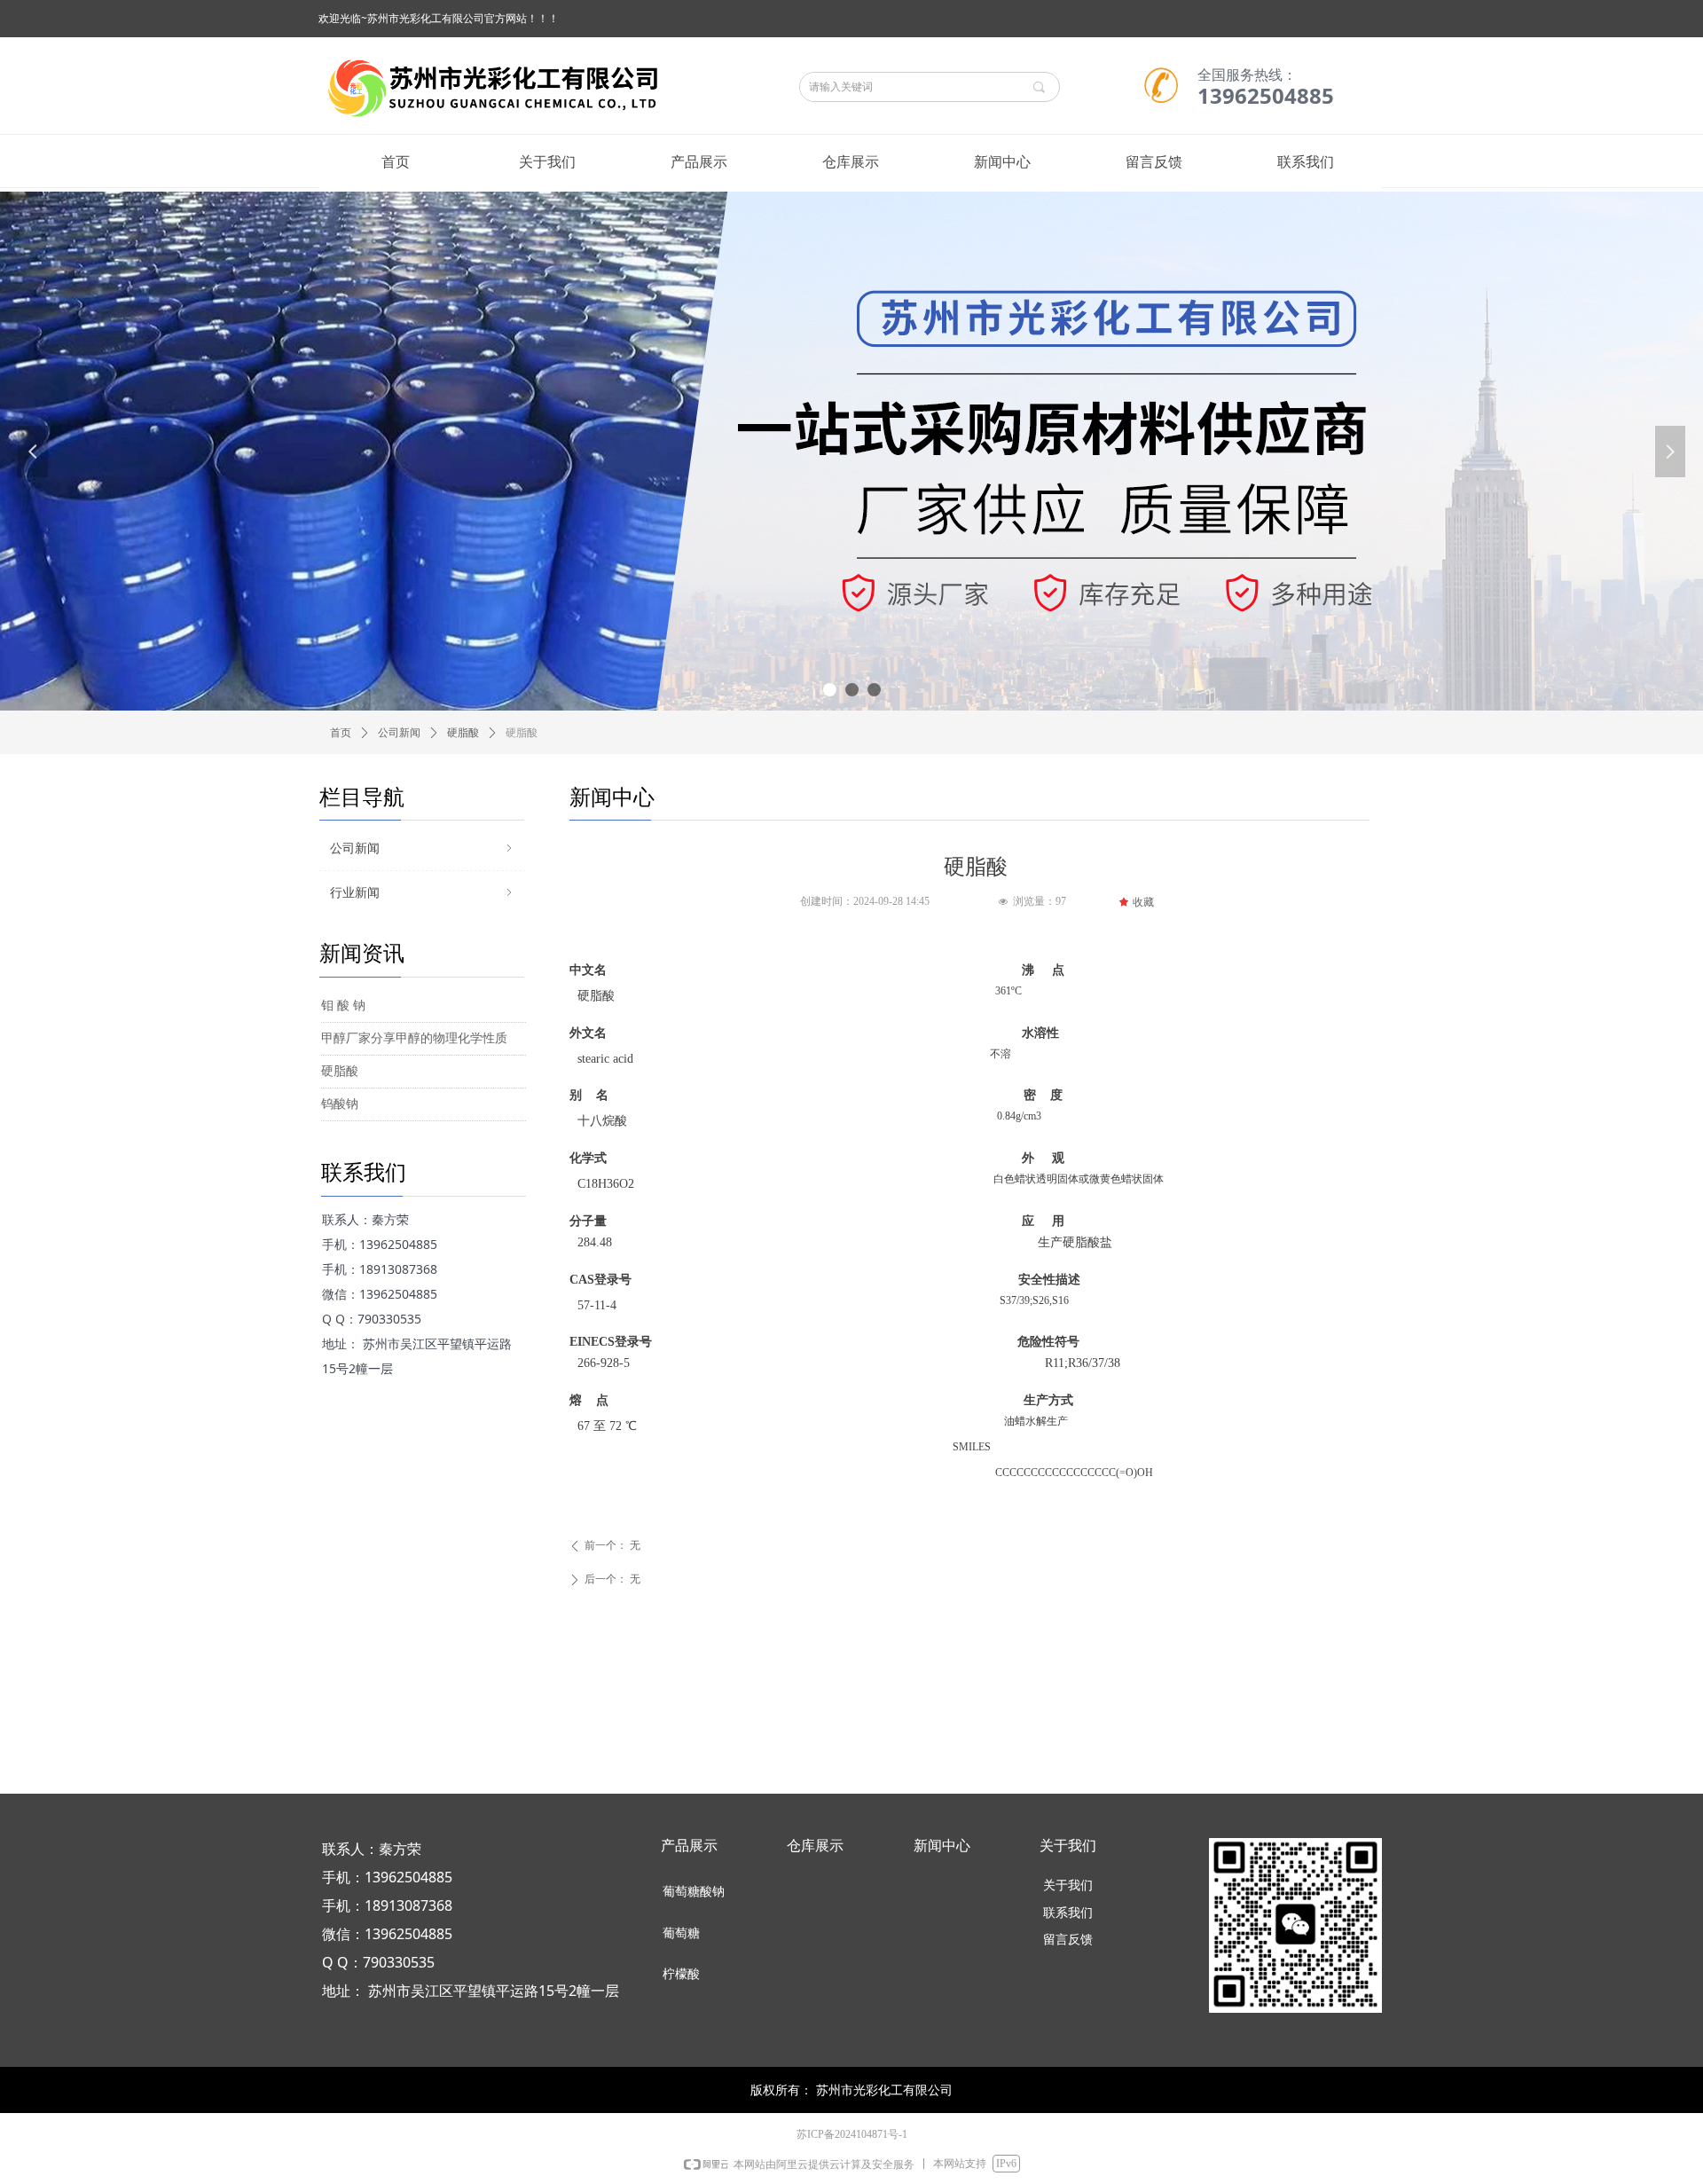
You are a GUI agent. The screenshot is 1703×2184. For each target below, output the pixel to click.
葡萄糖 (681, 1933)
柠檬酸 (681, 1974)
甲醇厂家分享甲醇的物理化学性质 (414, 1038)
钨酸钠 (340, 1104)
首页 (341, 733)
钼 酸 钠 (343, 1006)
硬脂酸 (463, 733)
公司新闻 (399, 733)
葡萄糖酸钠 (694, 1892)
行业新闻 (423, 893)
